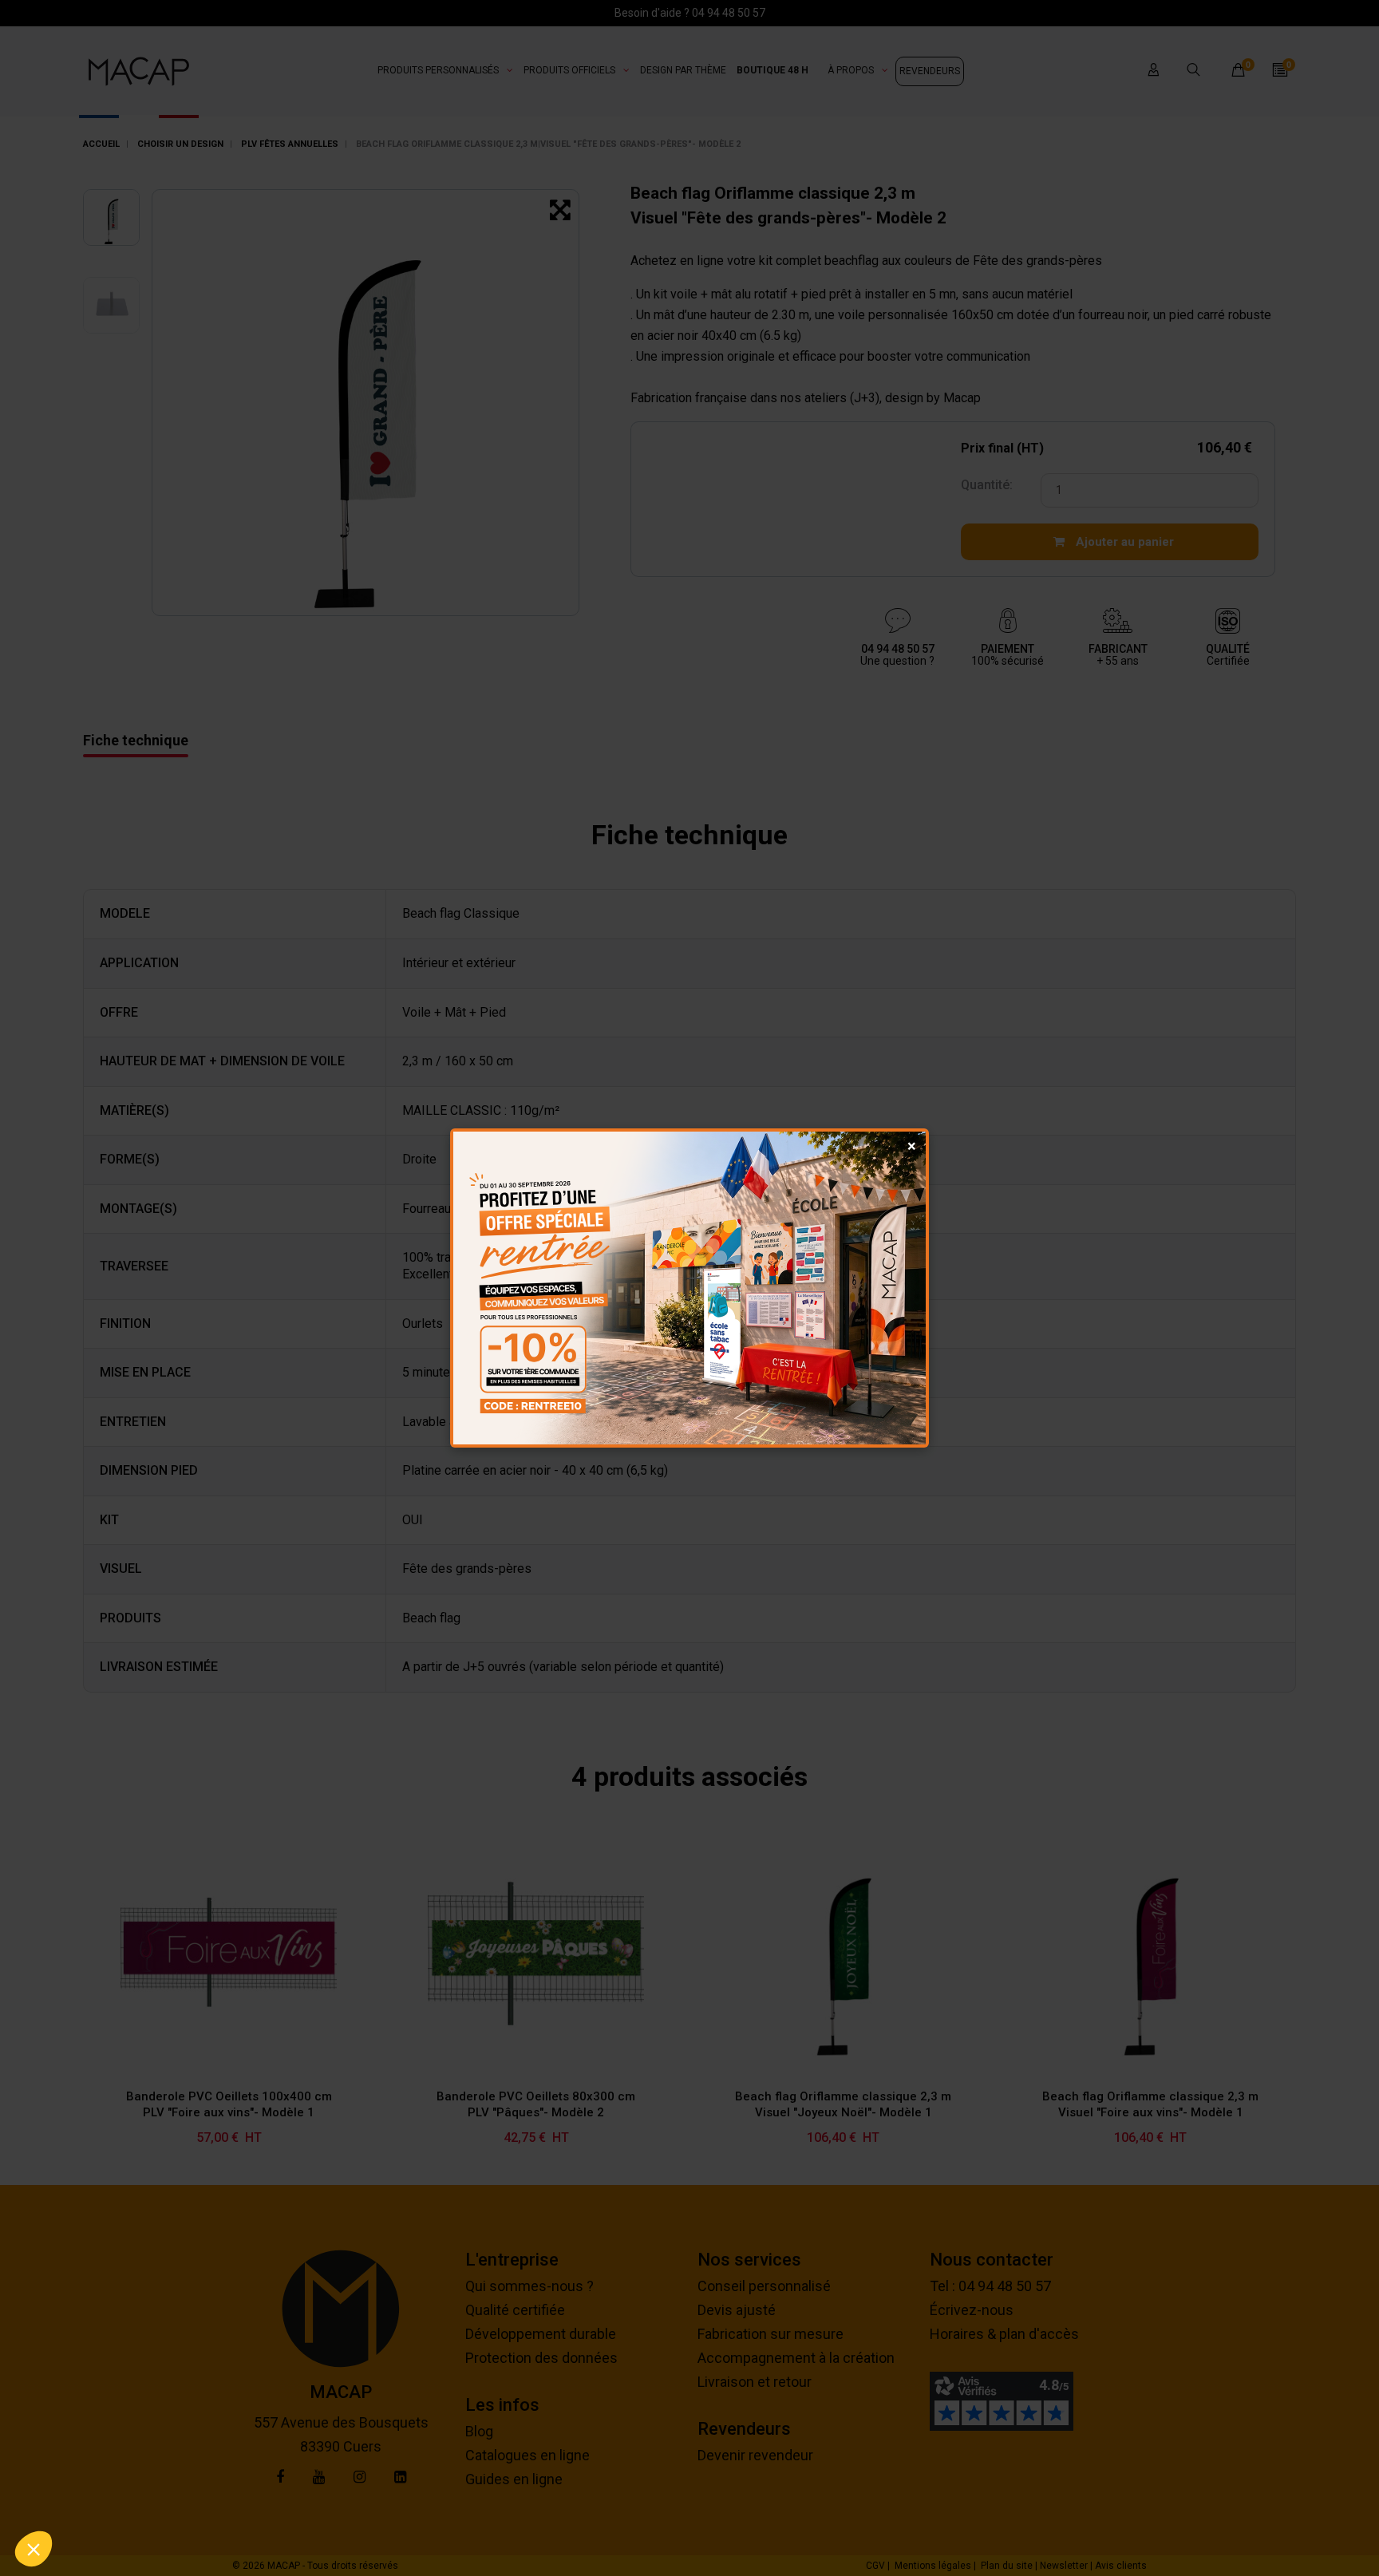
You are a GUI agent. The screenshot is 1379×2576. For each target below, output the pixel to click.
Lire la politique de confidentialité (104, 2444)
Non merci (71, 2495)
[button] (34, 2549)
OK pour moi (295, 2495)
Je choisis (184, 2495)
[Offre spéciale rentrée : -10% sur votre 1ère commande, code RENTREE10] (689, 1288)
